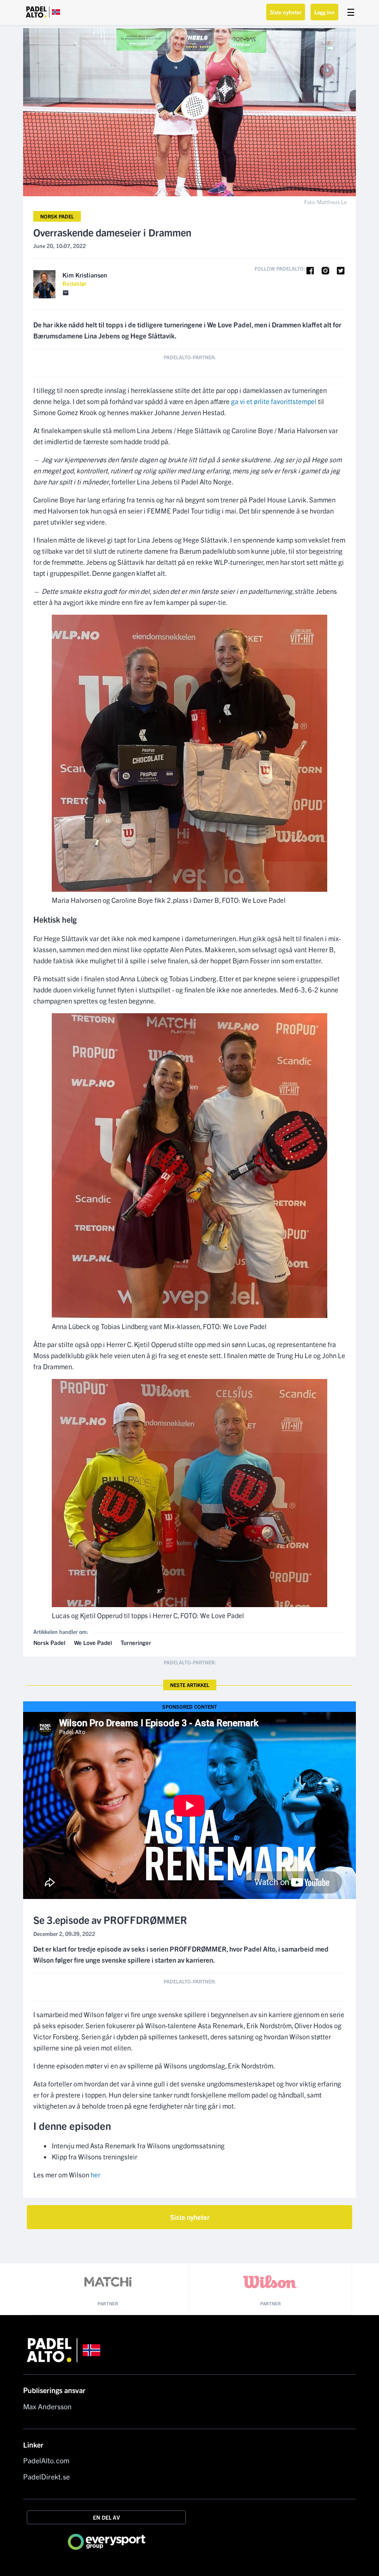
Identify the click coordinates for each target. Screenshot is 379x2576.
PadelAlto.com (46, 2460)
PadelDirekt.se (46, 2476)
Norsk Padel (57, 216)
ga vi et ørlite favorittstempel (274, 401)
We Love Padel (93, 1642)
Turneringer (136, 1642)
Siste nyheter (286, 12)
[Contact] (66, 293)
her (95, 2174)
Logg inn (324, 12)
